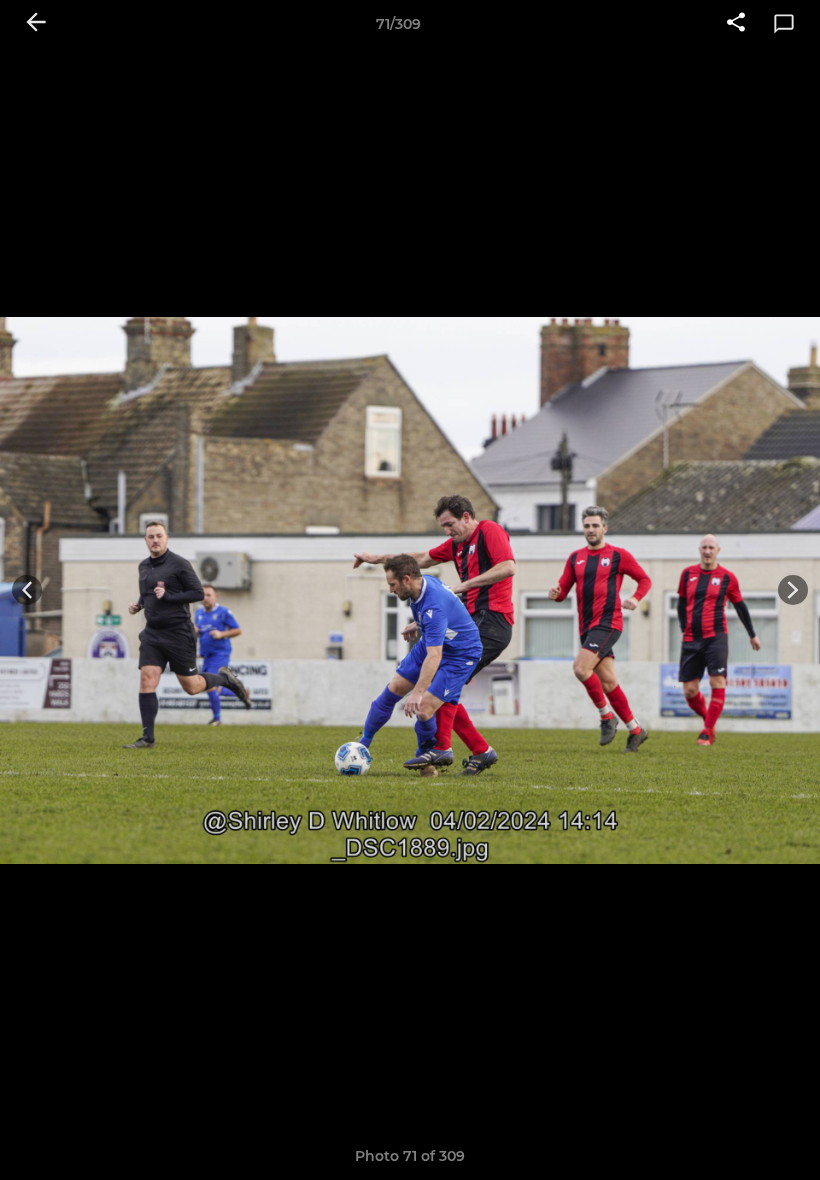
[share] (736, 24)
